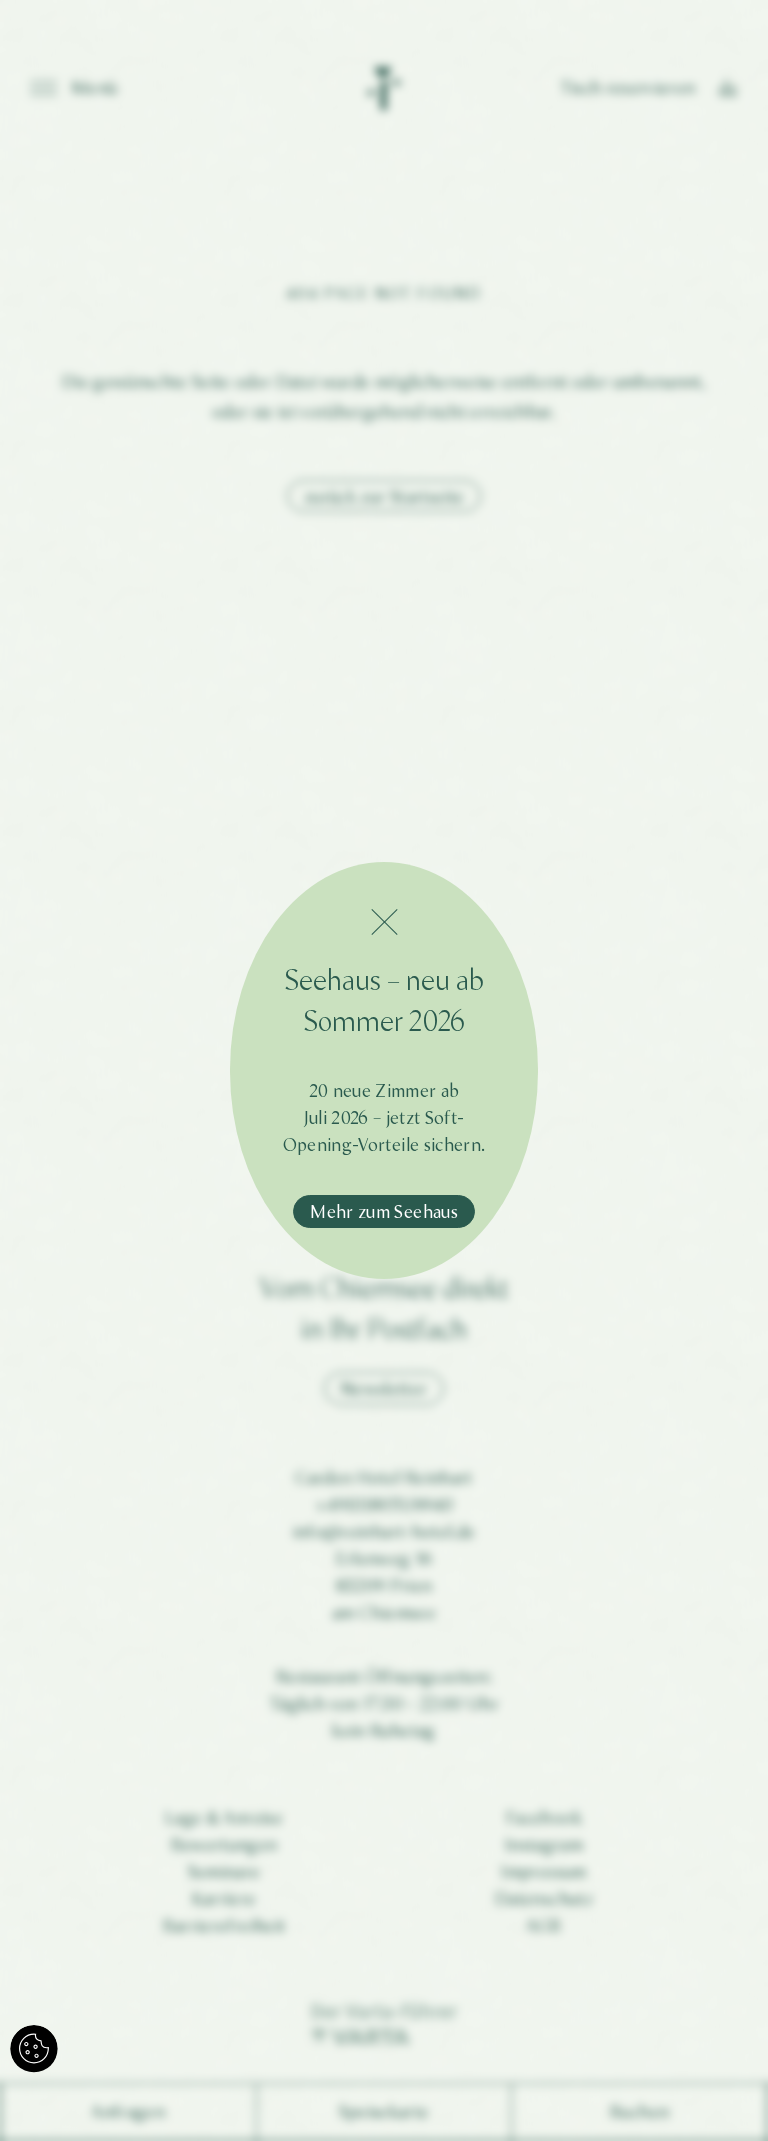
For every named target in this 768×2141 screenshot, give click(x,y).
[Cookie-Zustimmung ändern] (34, 2049)
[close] (384, 922)
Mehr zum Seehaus (383, 1212)
